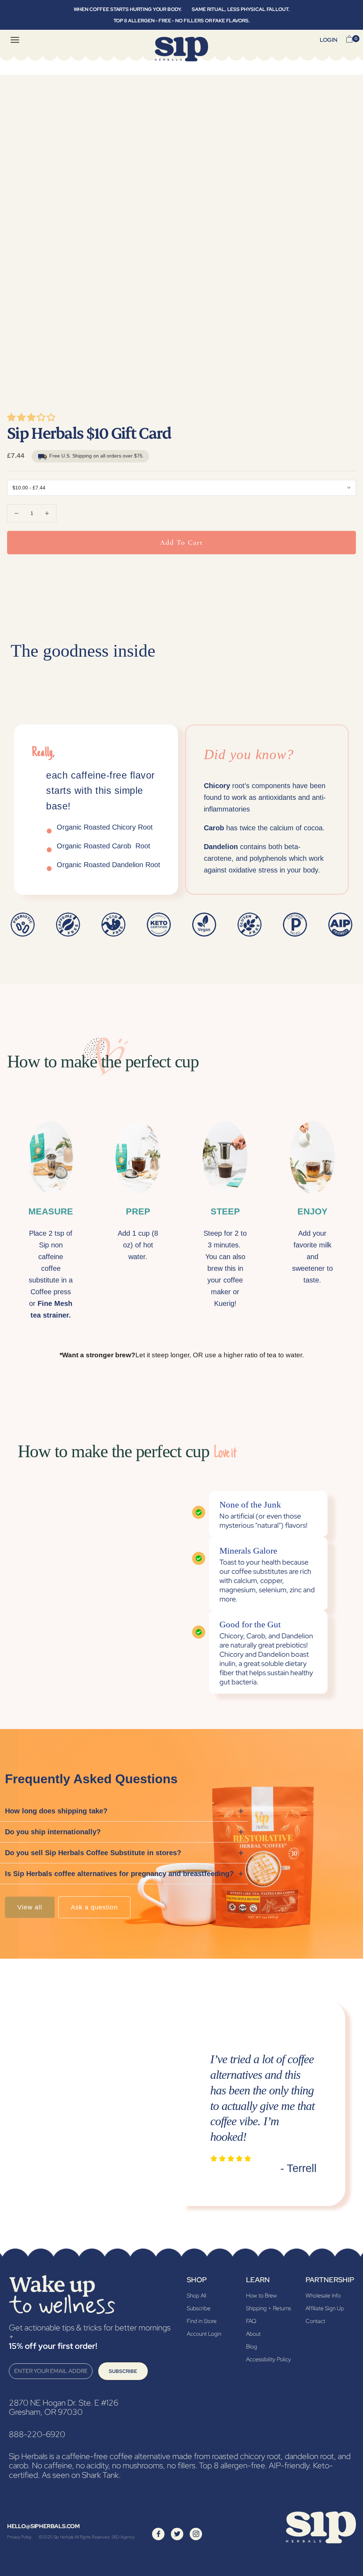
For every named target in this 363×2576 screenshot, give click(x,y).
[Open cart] (349, 40)
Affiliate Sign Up (325, 2308)
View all (30, 1907)
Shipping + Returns (269, 2308)
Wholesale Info (323, 2296)
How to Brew (261, 2296)
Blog (252, 2347)
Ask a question (94, 1907)
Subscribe (123, 2371)
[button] (32, 419)
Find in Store (202, 2321)
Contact (315, 2321)
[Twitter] (177, 2534)
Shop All (197, 2296)
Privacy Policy (19, 2537)
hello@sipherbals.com (43, 2526)
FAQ (251, 2321)
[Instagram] (196, 2534)
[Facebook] (158, 2534)
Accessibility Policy (269, 2359)
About (253, 2334)
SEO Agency (123, 2537)
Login (329, 40)
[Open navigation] (15, 40)
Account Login (204, 2334)
